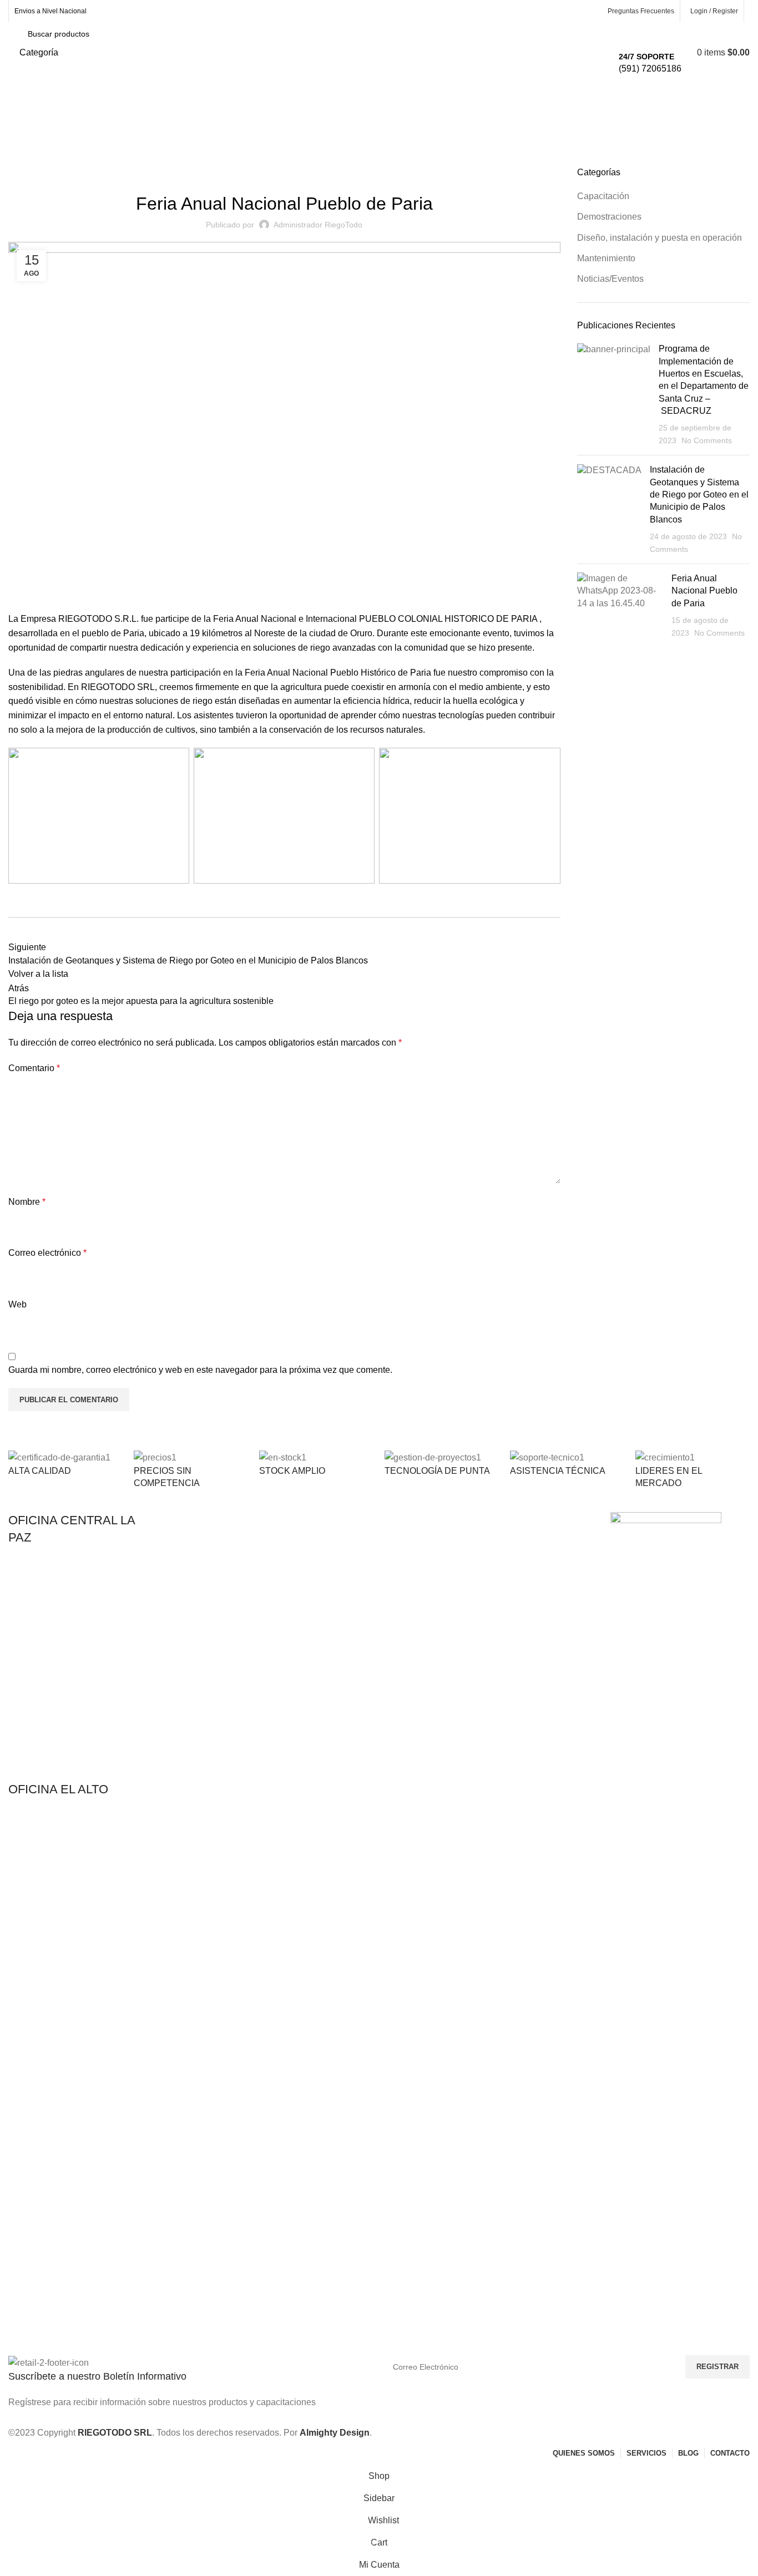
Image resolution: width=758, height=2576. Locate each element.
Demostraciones (67, 160)
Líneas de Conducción (198, 1598)
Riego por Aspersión (194, 1559)
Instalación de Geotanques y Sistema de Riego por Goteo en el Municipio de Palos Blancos (699, 495)
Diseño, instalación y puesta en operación (660, 238)
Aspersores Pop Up (343, 1540)
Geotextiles (480, 1559)
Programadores (337, 1578)
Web (17, 1304)
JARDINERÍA (333, 1522)
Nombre (27, 1202)
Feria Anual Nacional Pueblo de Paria (704, 591)
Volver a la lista (38, 974)
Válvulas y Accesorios (196, 1616)
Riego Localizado (339, 1598)
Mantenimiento (606, 258)
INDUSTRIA (481, 1522)
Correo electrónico (47, 1253)
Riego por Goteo (188, 1540)
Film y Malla (481, 1540)
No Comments (707, 440)
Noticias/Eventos (318, 173)
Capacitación (603, 196)
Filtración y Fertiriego (196, 1578)
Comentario (34, 1068)
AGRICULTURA (187, 1522)
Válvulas (324, 1616)
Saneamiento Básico (496, 1578)
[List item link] (78, 1669)
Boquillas (325, 1559)
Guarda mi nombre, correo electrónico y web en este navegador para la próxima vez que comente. (200, 1370)
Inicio (18, 160)
